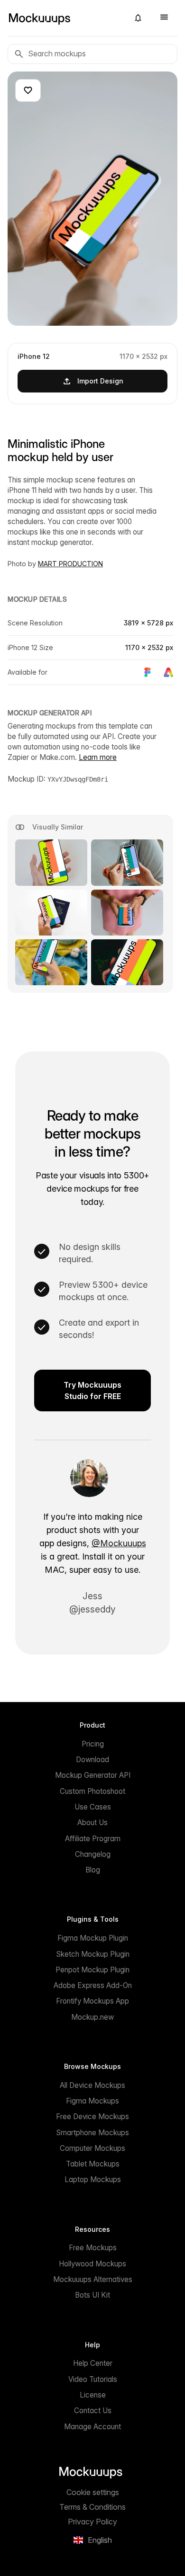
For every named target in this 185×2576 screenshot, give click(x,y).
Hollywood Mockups (92, 2264)
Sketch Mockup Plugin (93, 1954)
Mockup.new (92, 2017)
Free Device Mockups (92, 2117)
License (93, 2395)
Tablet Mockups (93, 2164)
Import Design (100, 381)
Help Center (93, 2363)
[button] (138, 18)
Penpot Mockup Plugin (92, 1970)
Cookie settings (93, 2492)
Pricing (93, 1744)
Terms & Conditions (92, 2507)
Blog (93, 1870)
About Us (92, 1823)
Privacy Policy (92, 2522)
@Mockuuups (119, 1543)
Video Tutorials (93, 2379)
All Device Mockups (92, 2085)
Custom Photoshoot (92, 1791)
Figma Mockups (92, 2101)
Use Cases (93, 1807)
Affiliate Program (93, 1839)
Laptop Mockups (93, 2179)
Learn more (98, 757)
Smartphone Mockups (92, 2133)
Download (92, 1760)
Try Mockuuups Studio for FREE (92, 1391)
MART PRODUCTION (70, 564)
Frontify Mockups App (92, 2001)
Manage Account (92, 2427)
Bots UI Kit (92, 2295)
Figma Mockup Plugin (93, 1938)
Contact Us (93, 2411)
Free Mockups (93, 2248)
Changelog (93, 1854)
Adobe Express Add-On (93, 1985)
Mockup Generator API (93, 1775)
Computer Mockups (92, 2148)
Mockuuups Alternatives (93, 2279)
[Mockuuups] (65, 18)
